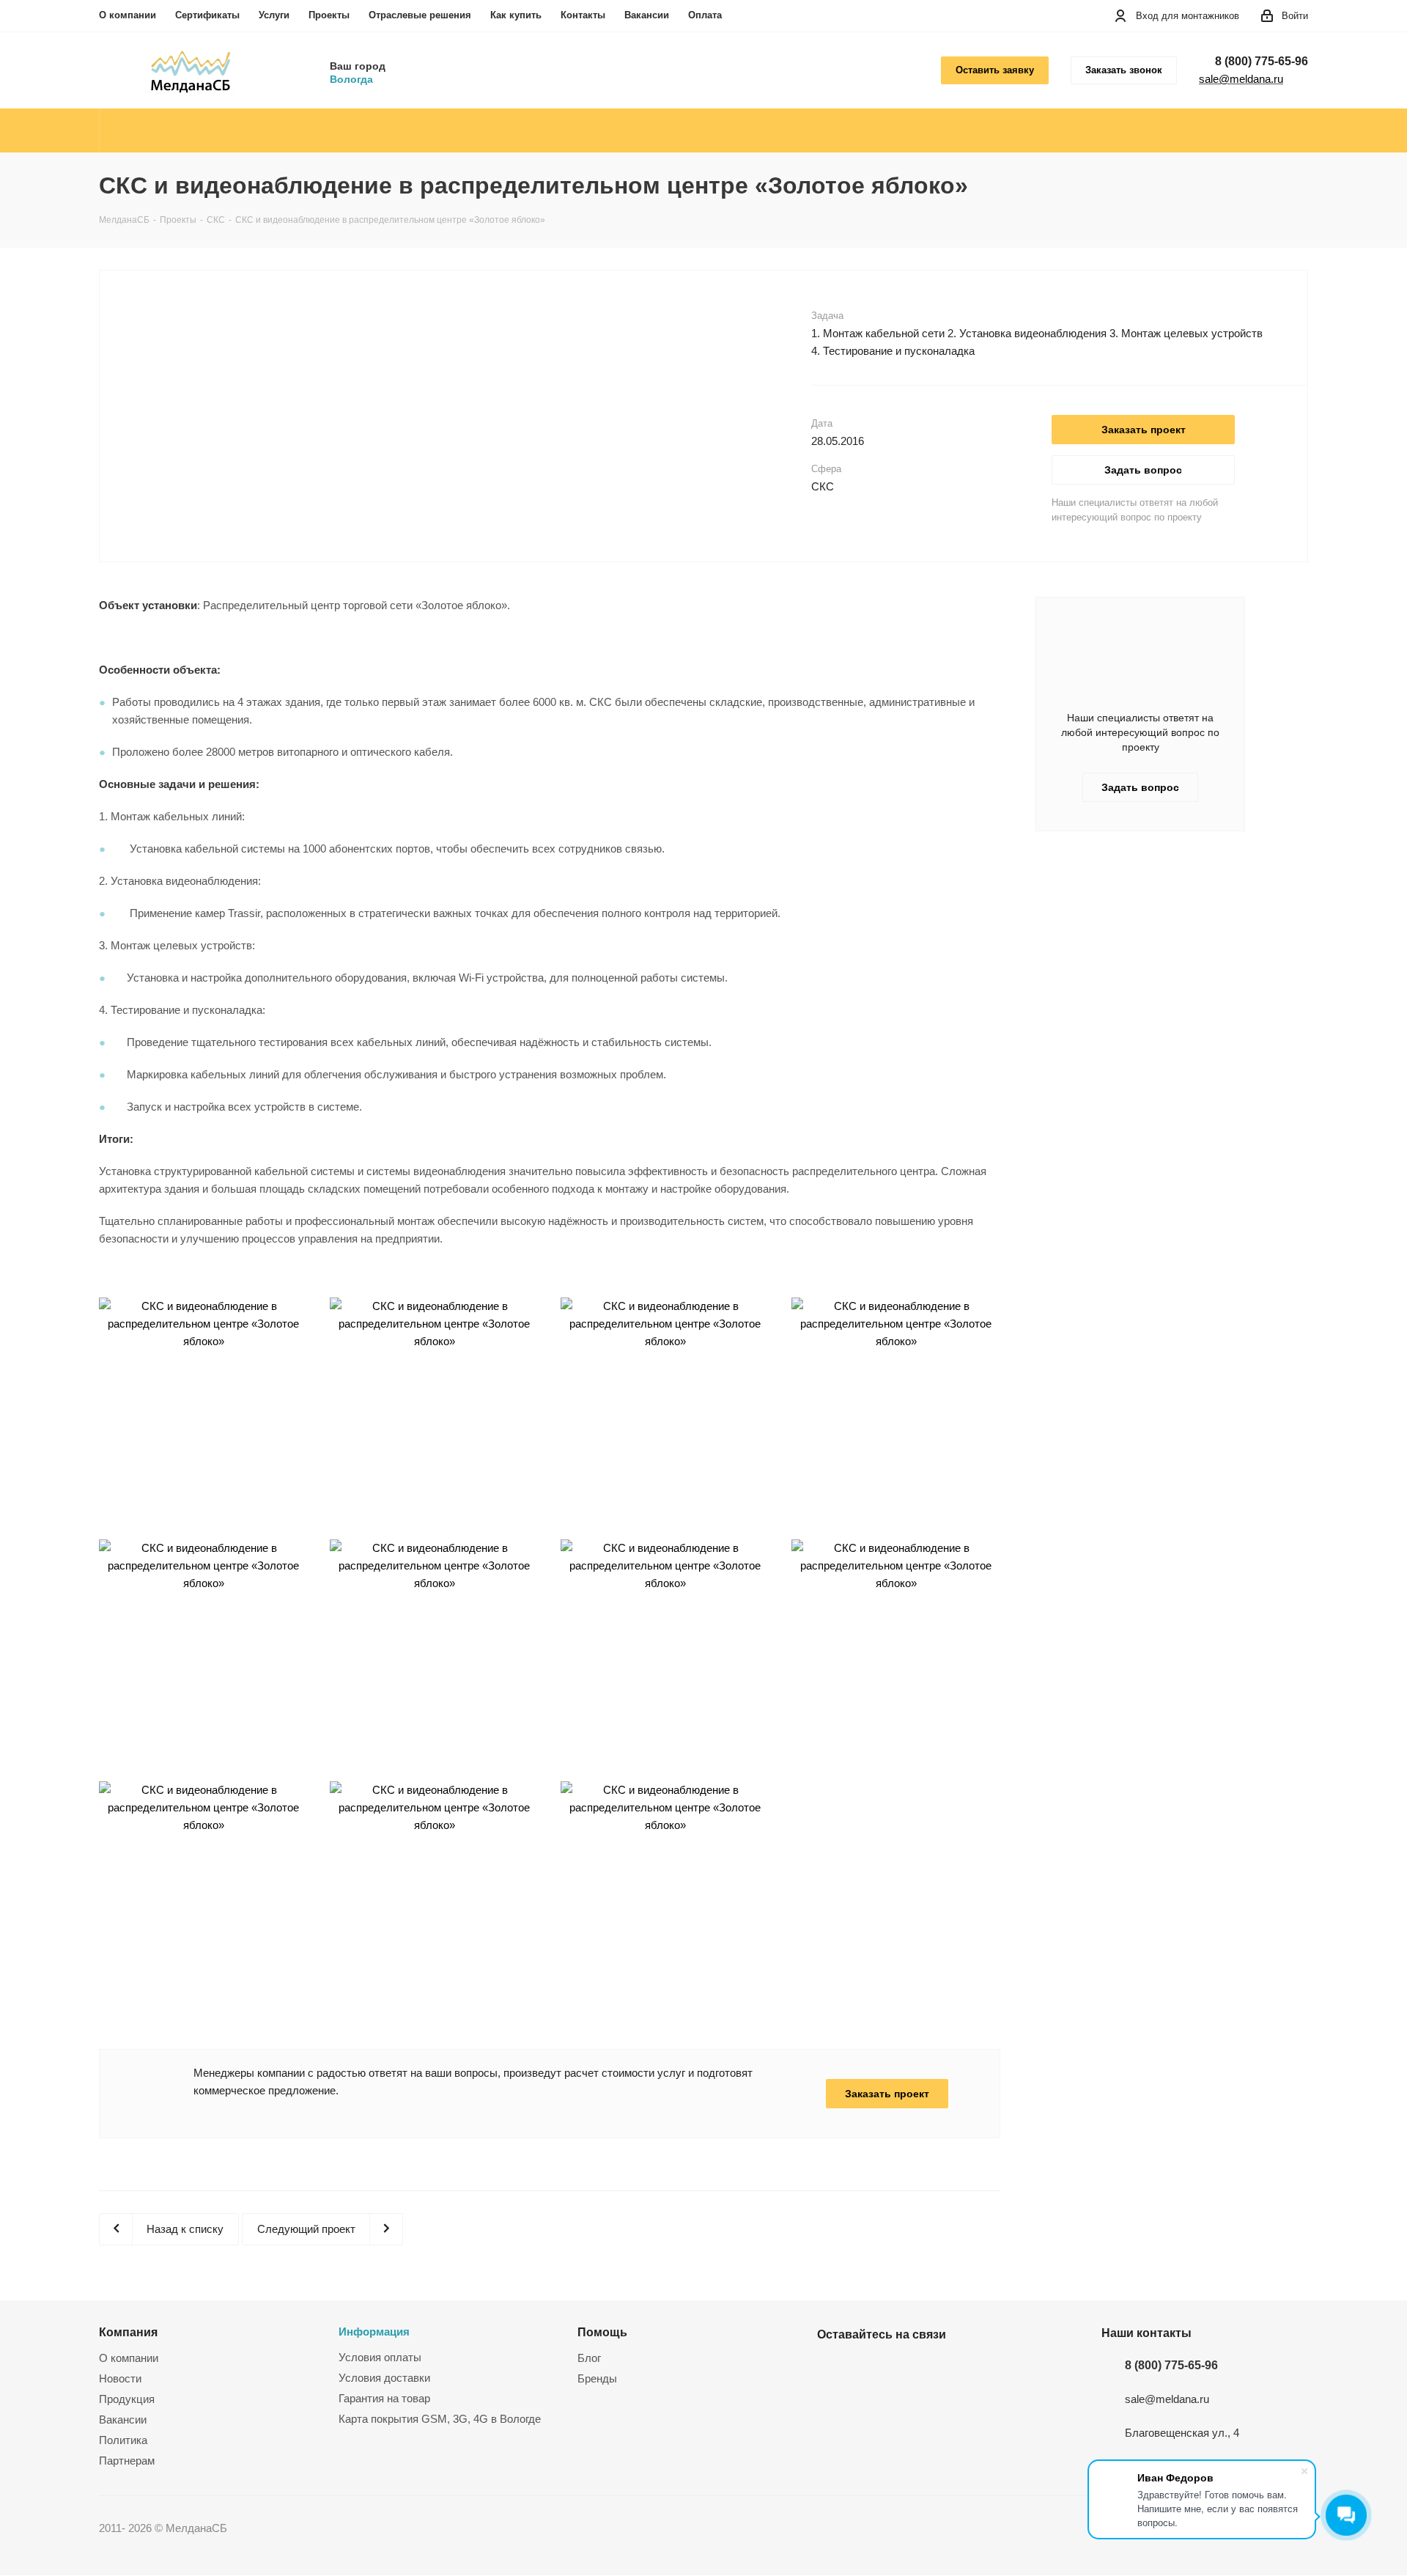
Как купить (516, 15)
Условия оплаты (380, 2357)
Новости (120, 2378)
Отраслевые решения (420, 15)
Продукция (127, 2399)
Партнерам (127, 2461)
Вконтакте (832, 2369)
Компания (128, 2332)
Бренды (597, 2378)
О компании (128, 15)
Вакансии (647, 15)
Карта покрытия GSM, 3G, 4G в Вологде (440, 2419)
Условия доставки (384, 2378)
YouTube (868, 2369)
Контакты (583, 15)
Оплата (705, 15)
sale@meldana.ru (1241, 79)
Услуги (274, 15)
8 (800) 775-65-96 (1262, 61)
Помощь (602, 2332)
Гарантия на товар (384, 2398)
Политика (123, 2440)
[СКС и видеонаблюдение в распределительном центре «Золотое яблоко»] (462, 316)
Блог (589, 2358)
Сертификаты (207, 15)
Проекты (329, 15)
